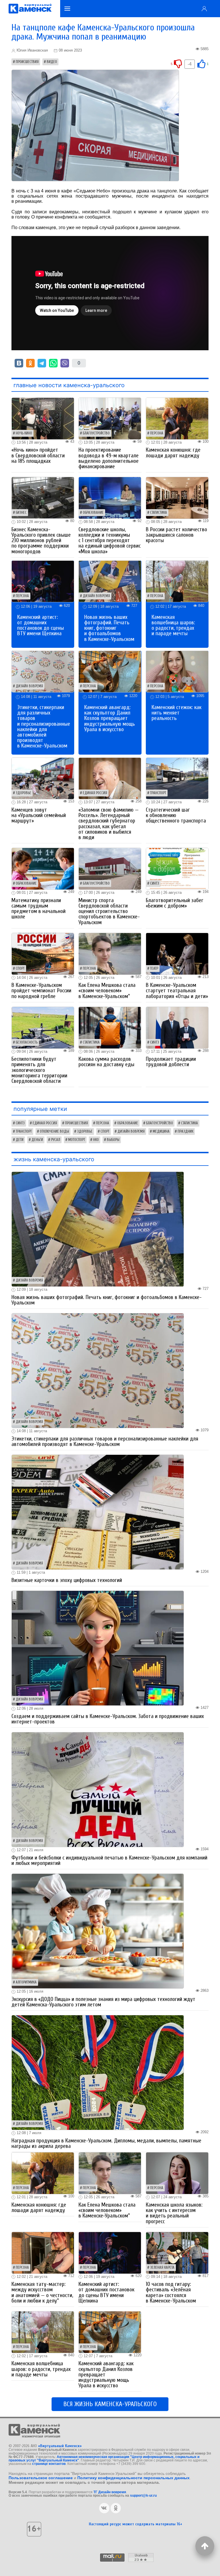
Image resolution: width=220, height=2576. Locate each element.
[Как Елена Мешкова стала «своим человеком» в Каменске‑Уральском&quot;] (110, 953)
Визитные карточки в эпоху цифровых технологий (67, 1580)
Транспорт (158, 793)
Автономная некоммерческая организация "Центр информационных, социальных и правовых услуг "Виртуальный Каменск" (104, 2459)
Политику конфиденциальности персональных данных (133, 2478)
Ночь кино (24, 433)
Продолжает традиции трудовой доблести (171, 1062)
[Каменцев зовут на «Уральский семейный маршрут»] (43, 778)
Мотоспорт (77, 1140)
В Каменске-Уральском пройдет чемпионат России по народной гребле (41, 991)
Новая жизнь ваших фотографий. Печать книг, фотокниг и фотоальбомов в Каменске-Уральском (109, 628)
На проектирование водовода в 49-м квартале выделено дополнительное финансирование (109, 458)
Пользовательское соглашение (41, 2478)
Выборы (113, 1140)
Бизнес (21, 513)
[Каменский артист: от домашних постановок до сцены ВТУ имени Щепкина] (43, 581)
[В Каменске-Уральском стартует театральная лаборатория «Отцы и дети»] (177, 953)
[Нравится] (201, 63)
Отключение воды (54, 1131)
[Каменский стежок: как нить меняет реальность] (177, 671)
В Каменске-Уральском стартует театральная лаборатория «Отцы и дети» (177, 991)
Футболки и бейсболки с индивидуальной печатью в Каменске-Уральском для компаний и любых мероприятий (109, 1860)
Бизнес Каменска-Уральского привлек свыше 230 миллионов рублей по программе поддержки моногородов (41, 541)
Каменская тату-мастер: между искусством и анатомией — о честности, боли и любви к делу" (42, 2292)
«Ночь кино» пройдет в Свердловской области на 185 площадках (38, 455)
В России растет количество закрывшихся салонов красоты (176, 535)
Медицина (161, 1131)
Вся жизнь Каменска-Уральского (110, 2404)
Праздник (185, 1131)
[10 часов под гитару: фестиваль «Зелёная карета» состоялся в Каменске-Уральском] (177, 2252)
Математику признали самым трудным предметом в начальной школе (39, 909)
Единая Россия (95, 793)
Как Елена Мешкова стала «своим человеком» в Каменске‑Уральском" (107, 991)
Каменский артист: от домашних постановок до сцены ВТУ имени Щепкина (41, 625)
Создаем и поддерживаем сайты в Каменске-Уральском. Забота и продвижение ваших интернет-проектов (108, 1719)
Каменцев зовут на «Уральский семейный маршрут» (39, 815)
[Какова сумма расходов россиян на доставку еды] (110, 1027)
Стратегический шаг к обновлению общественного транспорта (176, 815)
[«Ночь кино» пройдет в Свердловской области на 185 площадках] (43, 418)
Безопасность (27, 1042)
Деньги (37, 1140)
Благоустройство (96, 433)
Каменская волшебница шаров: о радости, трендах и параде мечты (173, 625)
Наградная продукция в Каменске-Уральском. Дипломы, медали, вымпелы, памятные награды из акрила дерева (106, 2143)
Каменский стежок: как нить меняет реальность (176, 713)
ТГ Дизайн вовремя (110, 2492)
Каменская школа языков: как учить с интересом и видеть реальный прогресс (174, 2213)
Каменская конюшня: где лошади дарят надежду (173, 453)
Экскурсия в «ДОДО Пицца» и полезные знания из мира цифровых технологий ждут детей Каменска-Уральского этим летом (103, 2002)
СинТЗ (155, 883)
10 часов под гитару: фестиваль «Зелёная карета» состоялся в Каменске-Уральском (171, 2292)
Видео (52, 62)
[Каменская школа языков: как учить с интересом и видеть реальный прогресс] (177, 2173)
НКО (96, 1140)
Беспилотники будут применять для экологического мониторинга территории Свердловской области (39, 1070)
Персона (157, 433)
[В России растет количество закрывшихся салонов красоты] (177, 498)
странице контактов (49, 2464)
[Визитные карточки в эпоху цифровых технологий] (98, 1512)
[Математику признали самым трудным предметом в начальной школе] (43, 868)
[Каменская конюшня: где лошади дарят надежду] (177, 418)
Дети (20, 1140)
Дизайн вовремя (96, 596)
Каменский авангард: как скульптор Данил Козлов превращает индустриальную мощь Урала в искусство (110, 718)
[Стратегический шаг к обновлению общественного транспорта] (177, 778)
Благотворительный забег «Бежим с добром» (175, 903)
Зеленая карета (162, 2268)
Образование (93, 513)
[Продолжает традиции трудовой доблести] (177, 1027)
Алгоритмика (26, 1982)
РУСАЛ (56, 1140)
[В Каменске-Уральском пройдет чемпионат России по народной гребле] (43, 953)
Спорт (20, 969)
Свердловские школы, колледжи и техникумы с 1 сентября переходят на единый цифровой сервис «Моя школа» (110, 541)
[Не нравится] (178, 63)
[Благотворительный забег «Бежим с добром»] (177, 868)
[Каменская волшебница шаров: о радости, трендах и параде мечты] (177, 581)
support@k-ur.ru (143, 2496)
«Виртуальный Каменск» (60, 2446)
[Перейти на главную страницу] (30, 9)
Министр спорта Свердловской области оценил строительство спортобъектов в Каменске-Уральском (109, 911)
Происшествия (27, 62)
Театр (154, 969)
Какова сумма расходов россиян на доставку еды (106, 1062)
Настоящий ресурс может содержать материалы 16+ (135, 2524)
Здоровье (23, 793)
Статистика (159, 513)
